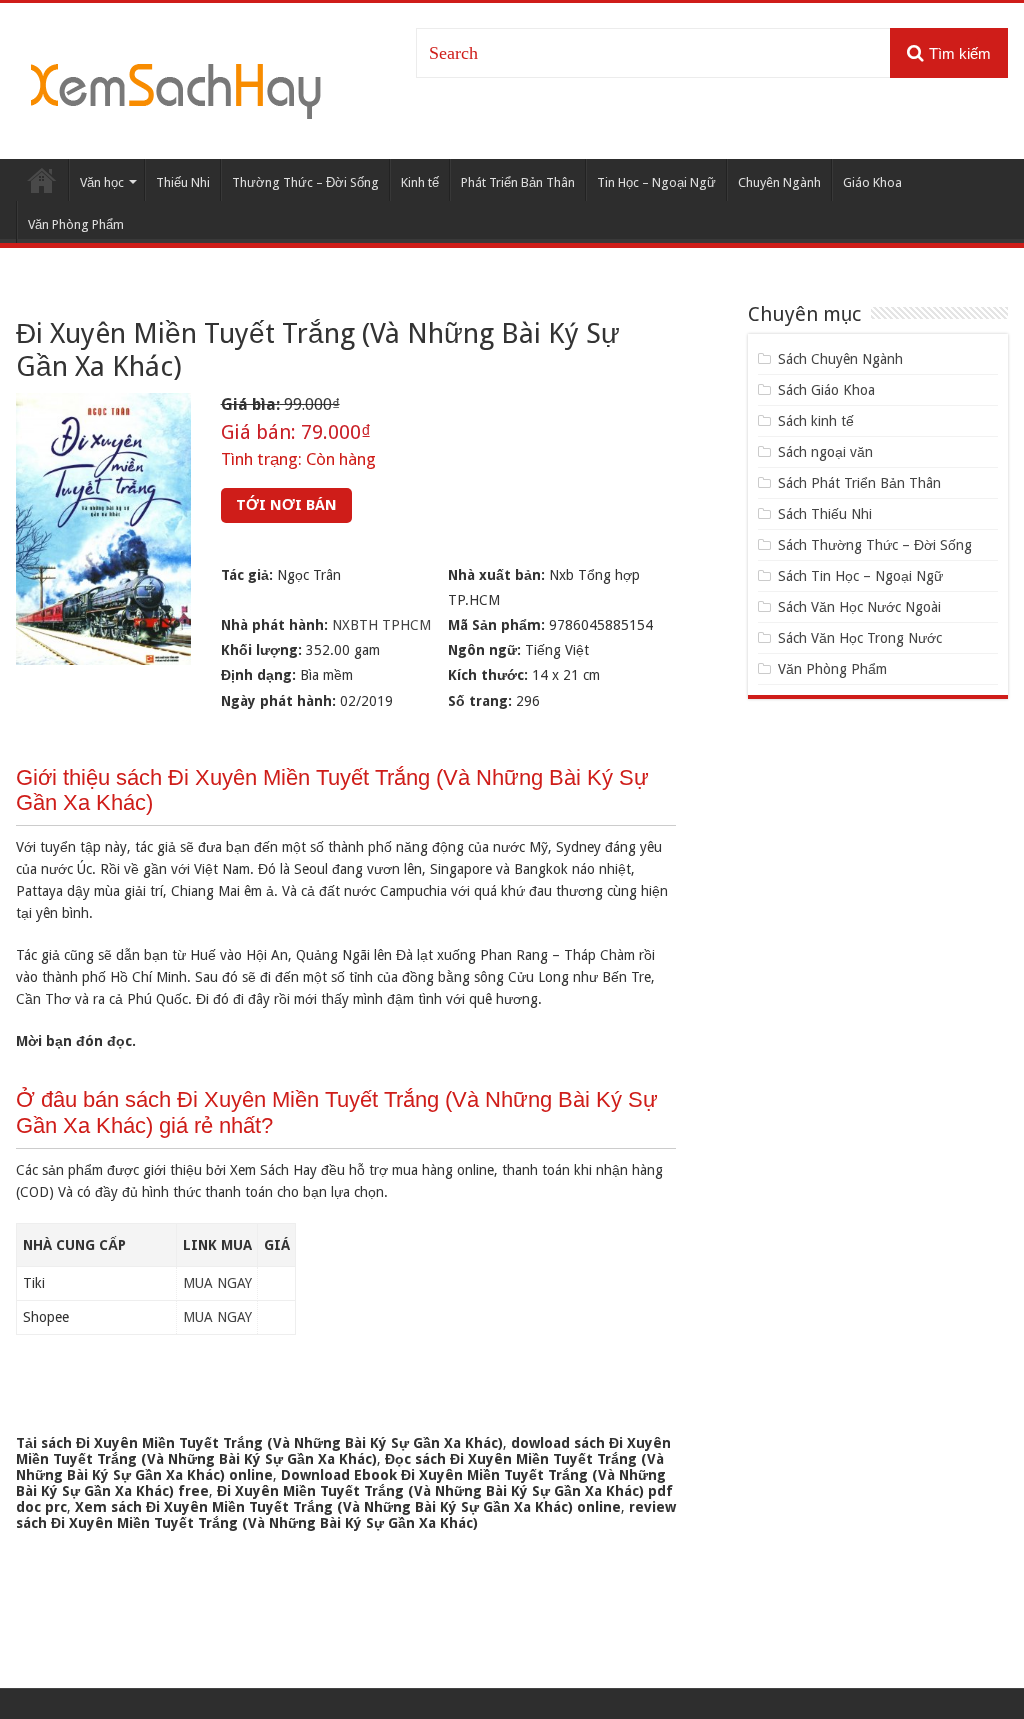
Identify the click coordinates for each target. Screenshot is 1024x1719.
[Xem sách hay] (176, 88)
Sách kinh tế (816, 421)
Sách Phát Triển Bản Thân (859, 483)
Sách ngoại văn (825, 452)
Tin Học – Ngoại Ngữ (656, 182)
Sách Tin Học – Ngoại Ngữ (860, 576)
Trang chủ (42, 180)
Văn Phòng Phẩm (76, 224)
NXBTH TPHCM (381, 625)
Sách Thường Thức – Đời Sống (875, 545)
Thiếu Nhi (183, 182)
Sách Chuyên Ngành (840, 359)
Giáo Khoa (872, 182)
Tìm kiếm (960, 53)
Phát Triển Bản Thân (518, 182)
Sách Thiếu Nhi (825, 514)
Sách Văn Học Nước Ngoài (859, 607)
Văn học (102, 182)
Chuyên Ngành (779, 182)
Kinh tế (420, 182)
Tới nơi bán (286, 505)
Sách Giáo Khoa (826, 390)
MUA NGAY (217, 1283)
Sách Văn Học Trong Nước (860, 638)
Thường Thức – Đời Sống (305, 182)
